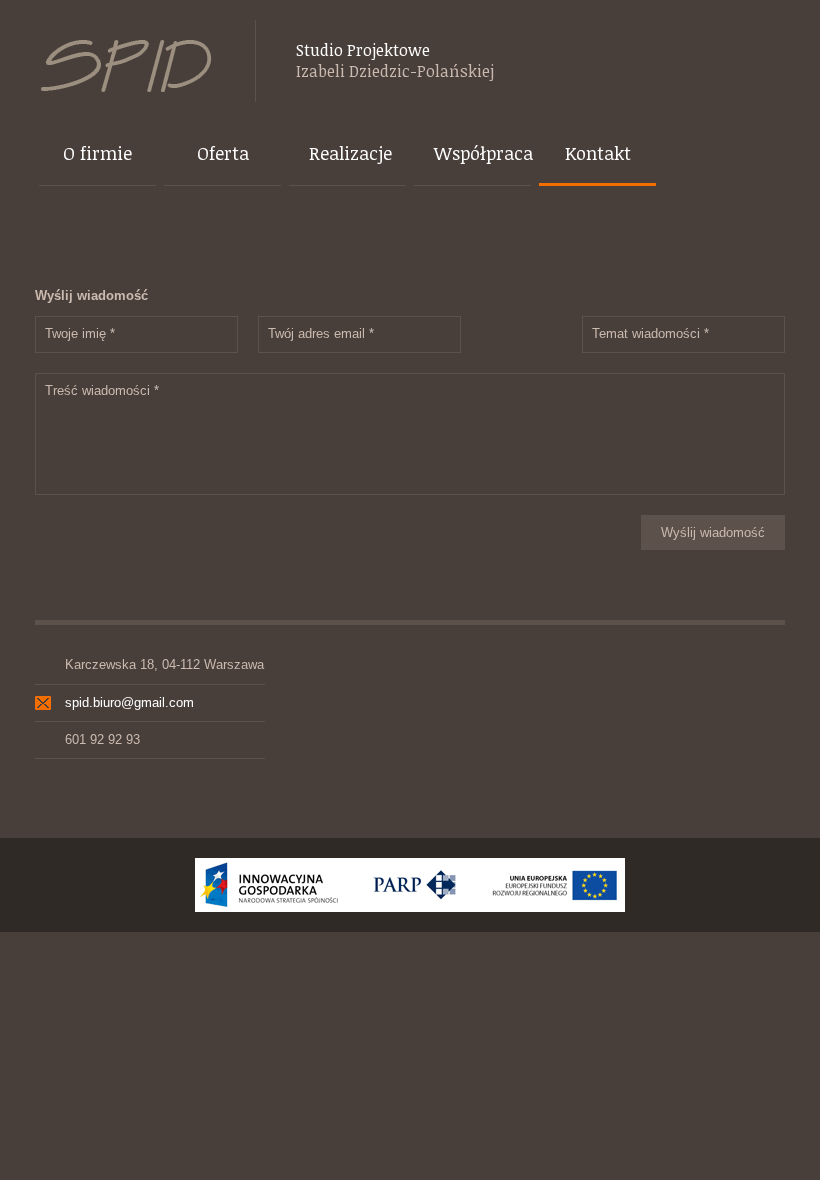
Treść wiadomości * (102, 390)
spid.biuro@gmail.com (129, 702)
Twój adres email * (321, 333)
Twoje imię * (80, 333)
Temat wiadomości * (650, 333)
